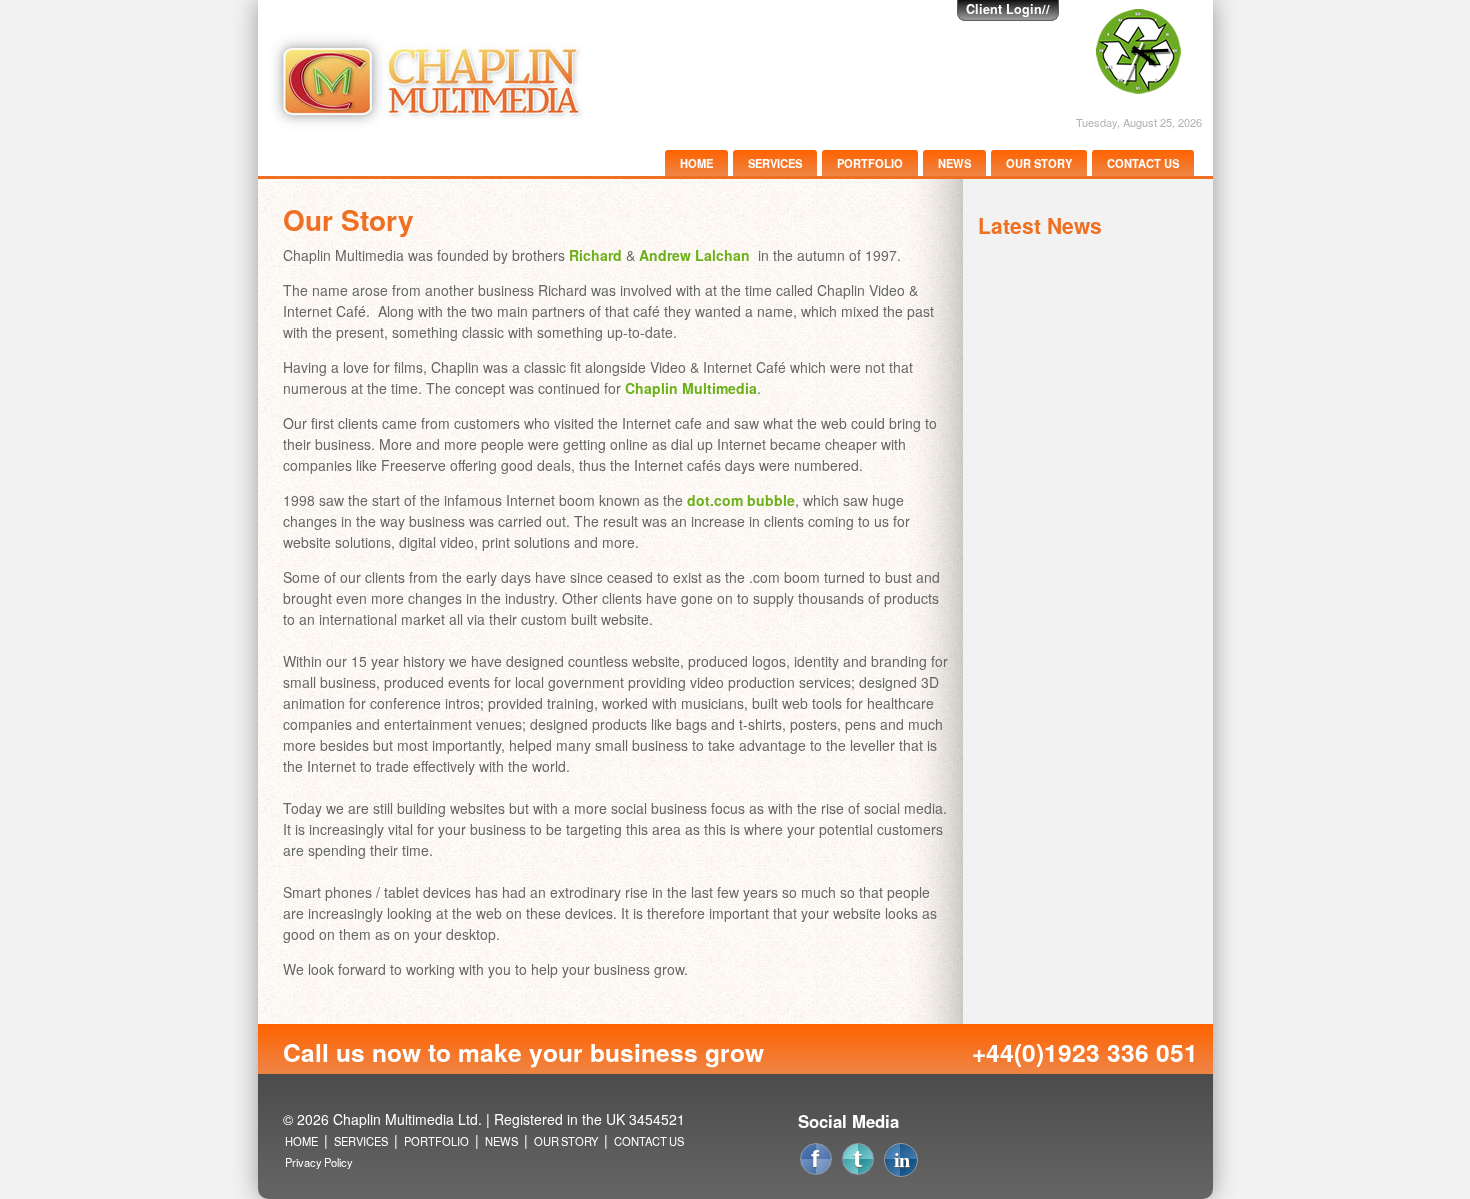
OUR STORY (1039, 163)
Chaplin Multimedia (691, 388)
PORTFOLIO (870, 163)
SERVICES (775, 163)
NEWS (954, 163)
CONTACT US (1143, 163)
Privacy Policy (319, 1162)
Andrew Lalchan (694, 255)
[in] (976, 1155)
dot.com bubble (741, 500)
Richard (595, 255)
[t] (972, 1155)
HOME (696, 163)
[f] (968, 1155)
